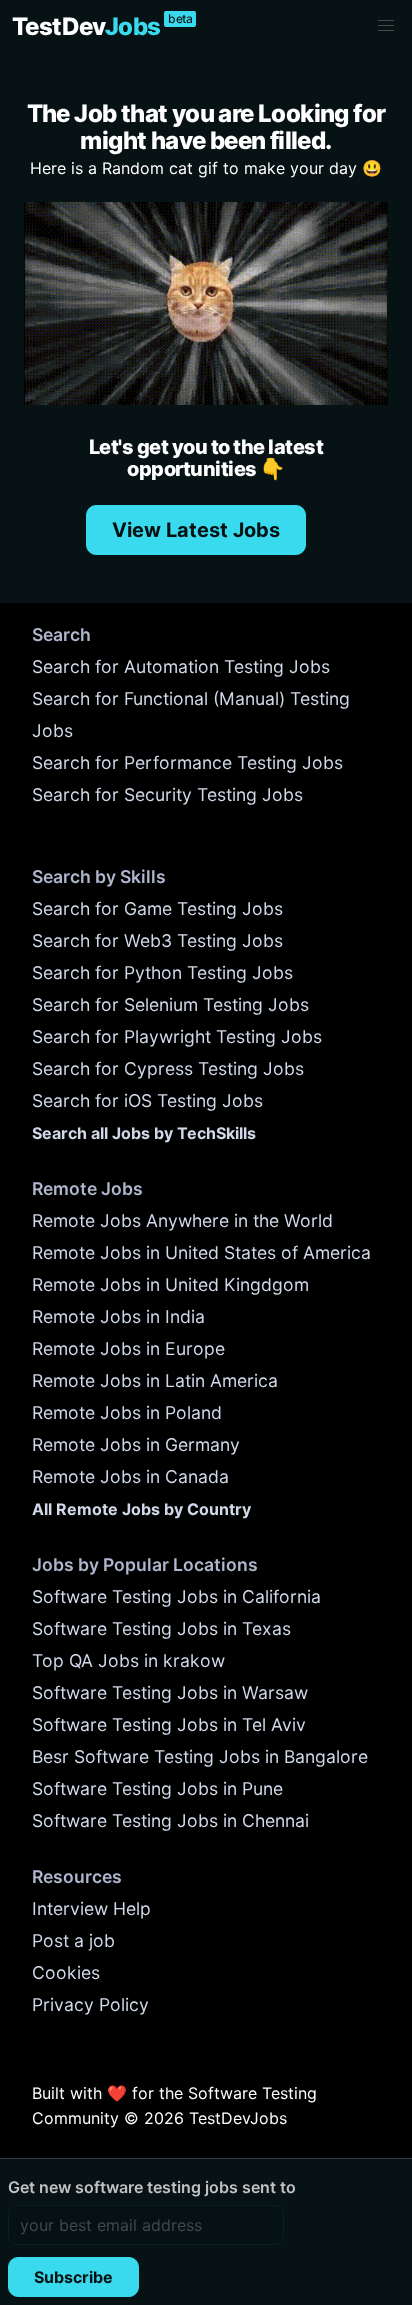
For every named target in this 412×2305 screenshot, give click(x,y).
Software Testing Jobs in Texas (161, 1628)
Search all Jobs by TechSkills (144, 1133)
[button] (386, 26)
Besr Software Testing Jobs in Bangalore (200, 1756)
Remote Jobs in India (118, 1316)
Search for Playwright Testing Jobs (177, 1036)
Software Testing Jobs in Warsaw (170, 1692)
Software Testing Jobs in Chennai (170, 1820)
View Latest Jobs (196, 530)
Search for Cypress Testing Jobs (168, 1068)
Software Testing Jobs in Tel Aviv (169, 1724)
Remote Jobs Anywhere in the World (182, 1220)
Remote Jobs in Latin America (155, 1380)
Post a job (73, 1940)
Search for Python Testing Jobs (162, 972)
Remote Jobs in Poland (127, 1412)
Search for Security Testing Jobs (167, 794)
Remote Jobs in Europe (128, 1348)
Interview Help (91, 1908)
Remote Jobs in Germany (136, 1444)
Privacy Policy (90, 2004)
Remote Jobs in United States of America (201, 1252)
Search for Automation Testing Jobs (181, 666)
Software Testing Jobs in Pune (157, 1788)
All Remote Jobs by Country (141, 1509)
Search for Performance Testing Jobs (187, 762)
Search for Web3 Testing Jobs (157, 940)
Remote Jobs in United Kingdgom (170, 1284)
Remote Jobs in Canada (130, 1476)
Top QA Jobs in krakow (128, 1660)
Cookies (66, 1972)
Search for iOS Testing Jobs (147, 1100)
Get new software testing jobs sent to (152, 2187)
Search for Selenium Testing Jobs (170, 1004)
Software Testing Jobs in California (176, 1596)
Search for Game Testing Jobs (157, 908)
